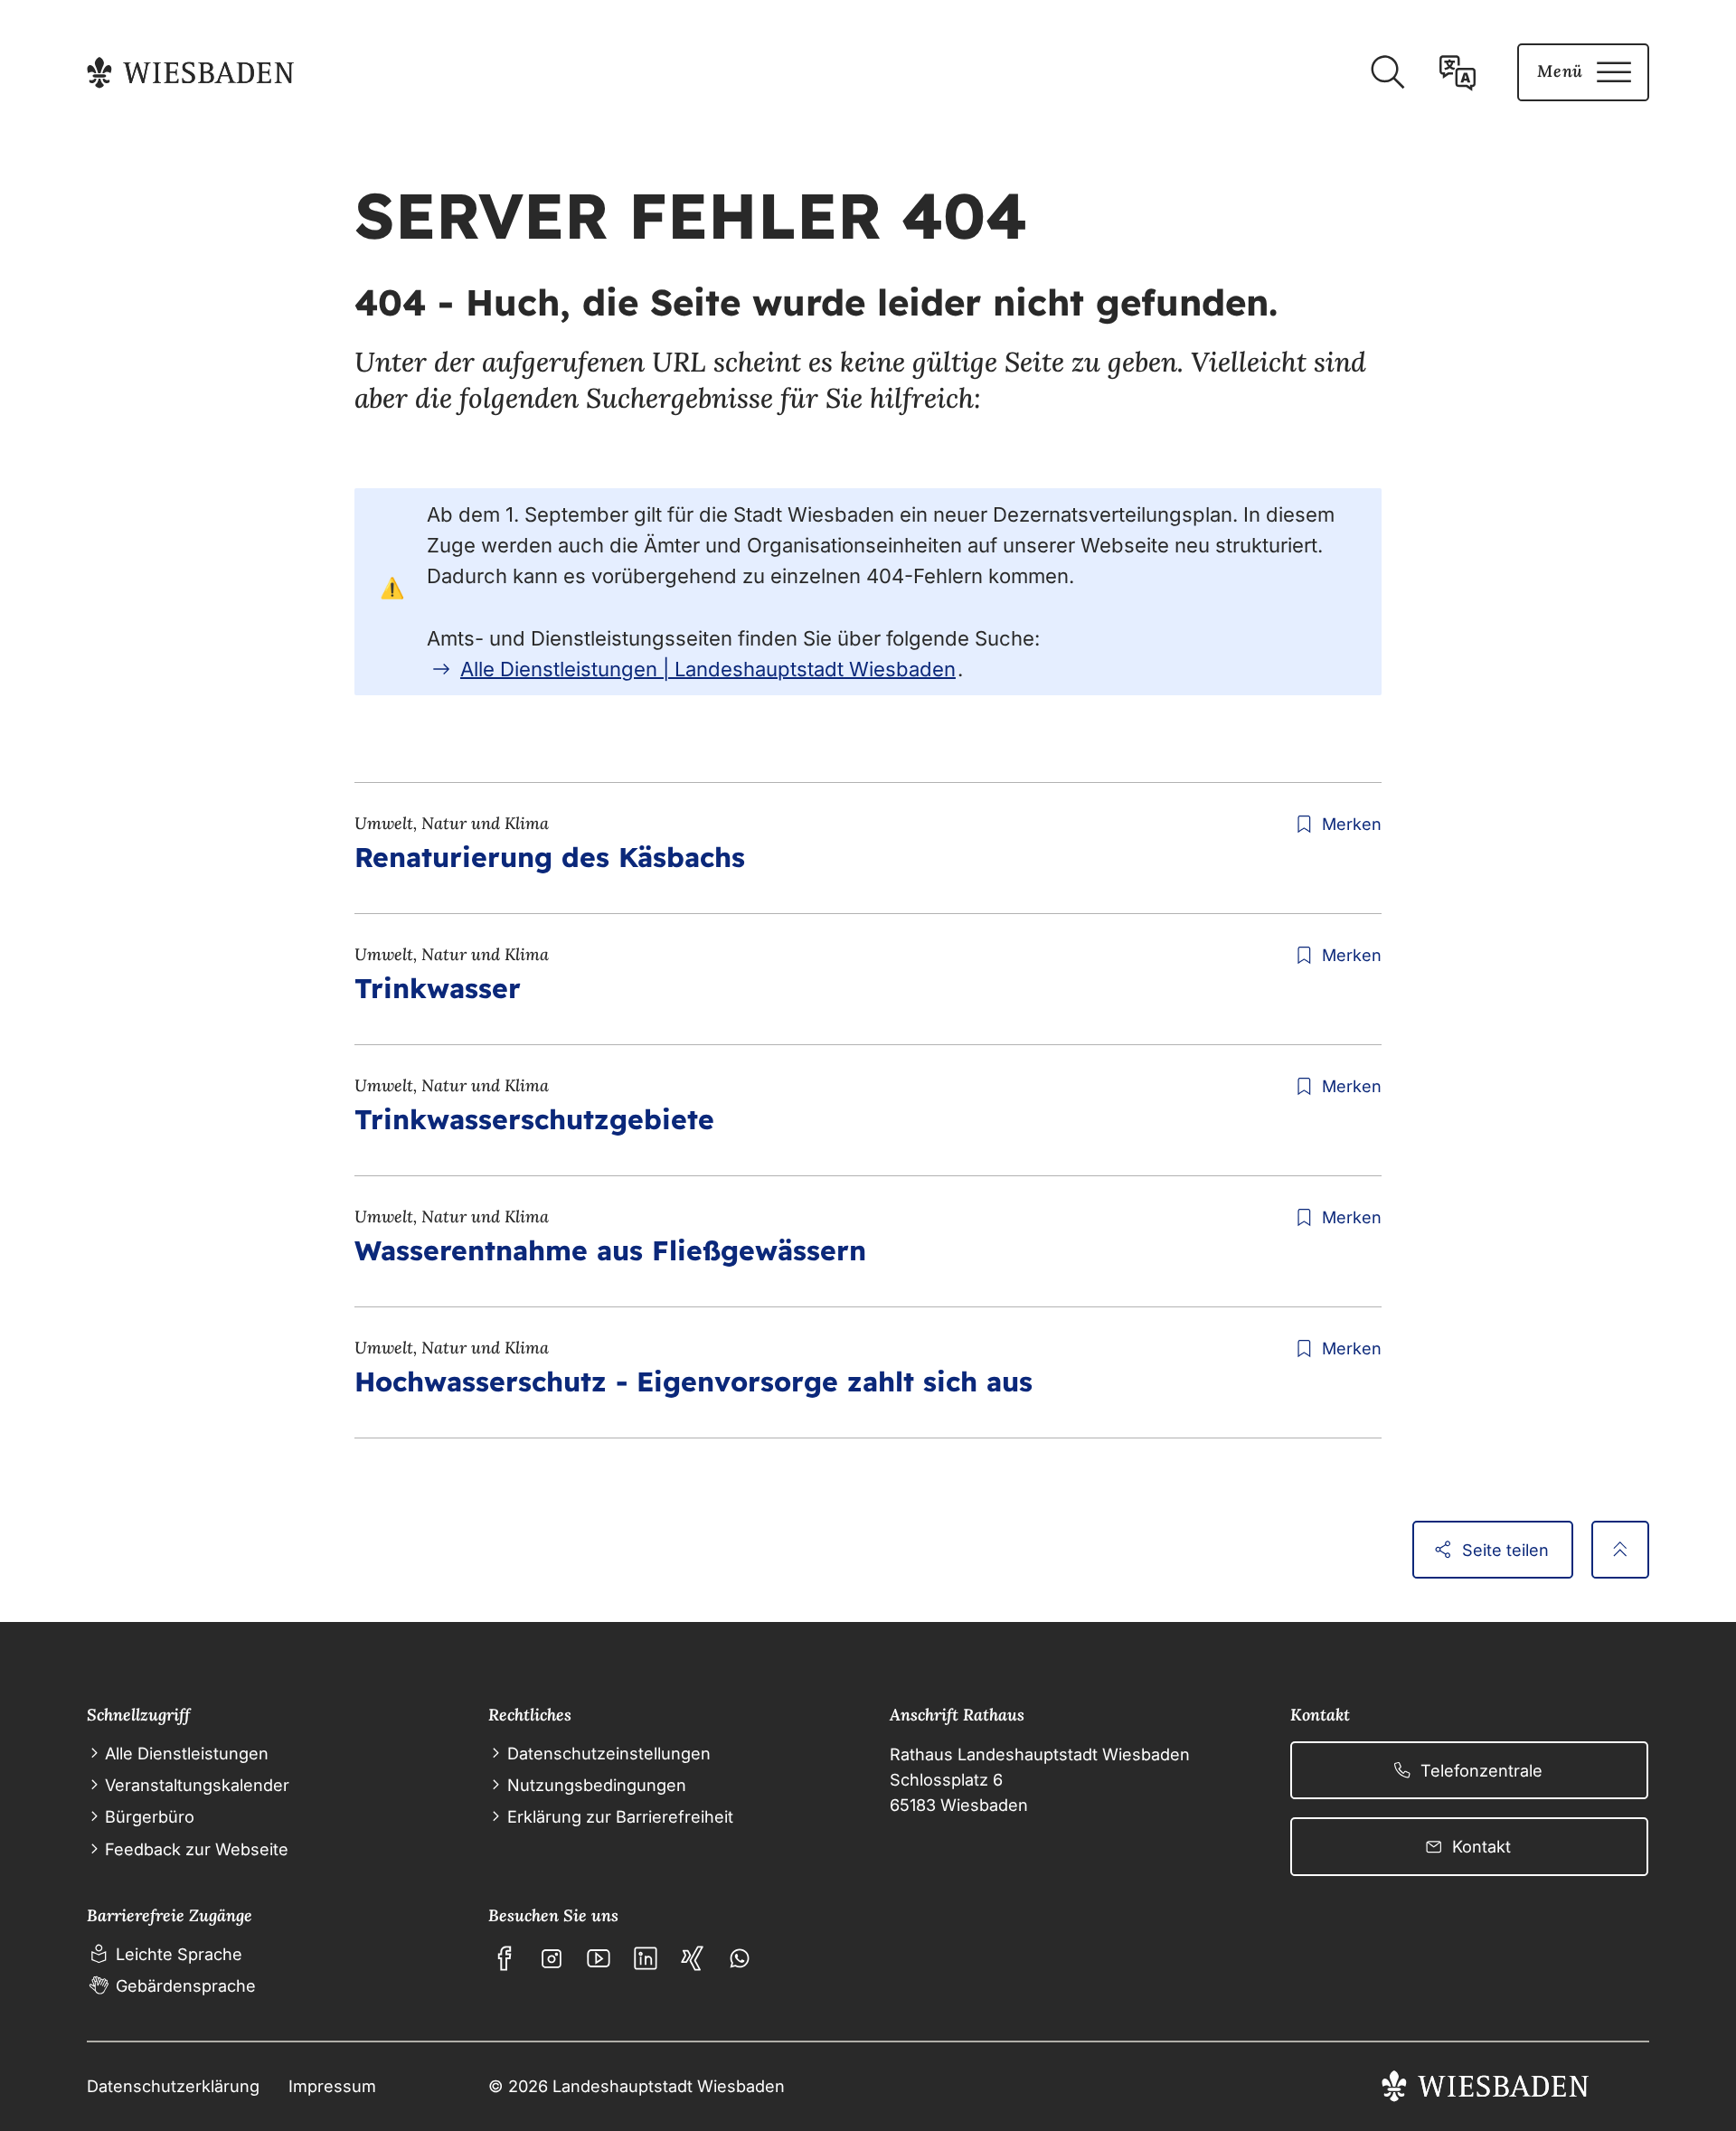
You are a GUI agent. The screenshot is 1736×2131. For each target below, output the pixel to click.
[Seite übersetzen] (1458, 72)
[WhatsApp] (740, 1958)
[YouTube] (599, 1958)
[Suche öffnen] (1387, 72)
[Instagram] (552, 1958)
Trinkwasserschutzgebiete (534, 1119)
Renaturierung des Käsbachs (550, 857)
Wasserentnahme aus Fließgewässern (610, 1250)
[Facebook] (505, 1958)
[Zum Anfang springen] (1620, 1550)
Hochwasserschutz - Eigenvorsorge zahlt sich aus (693, 1381)
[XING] (693, 1958)
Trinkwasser (438, 988)
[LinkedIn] (646, 1958)
